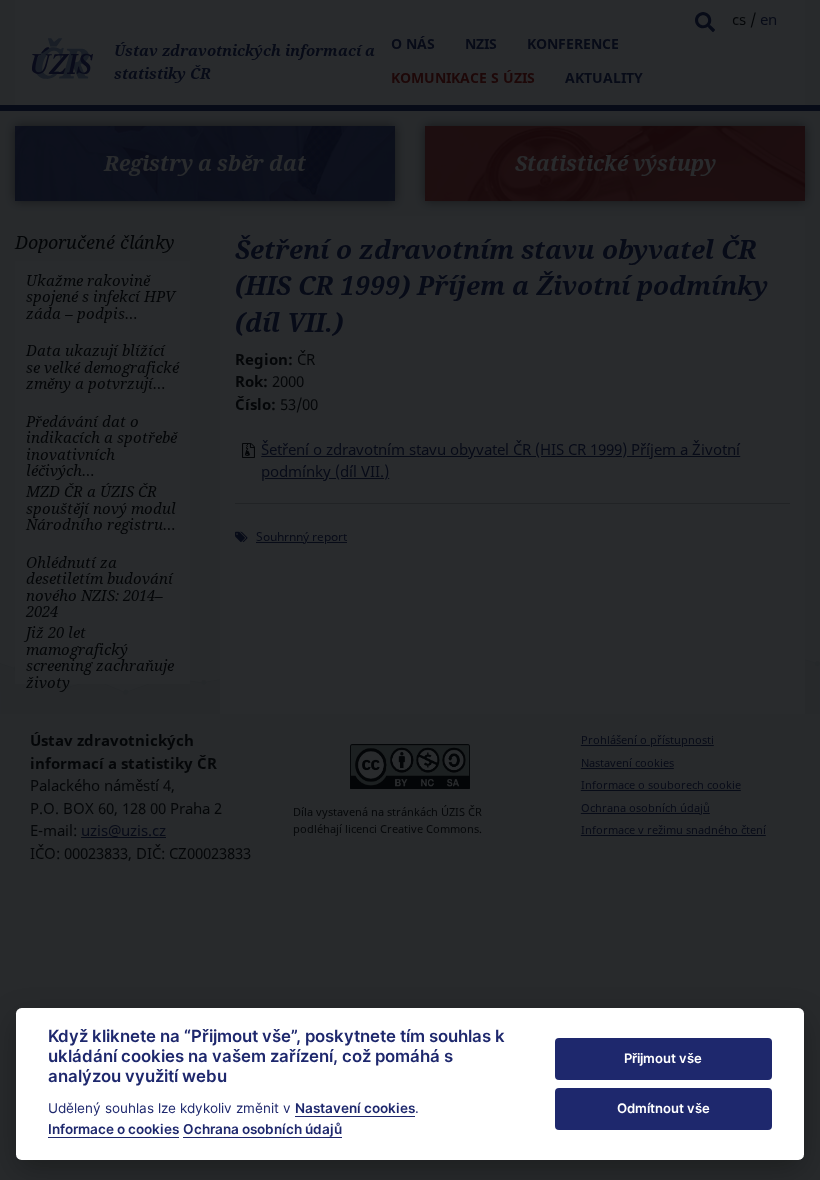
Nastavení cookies (355, 1108)
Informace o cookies (113, 1129)
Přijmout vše (663, 1058)
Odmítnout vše (663, 1108)
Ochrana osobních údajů (262, 1129)
